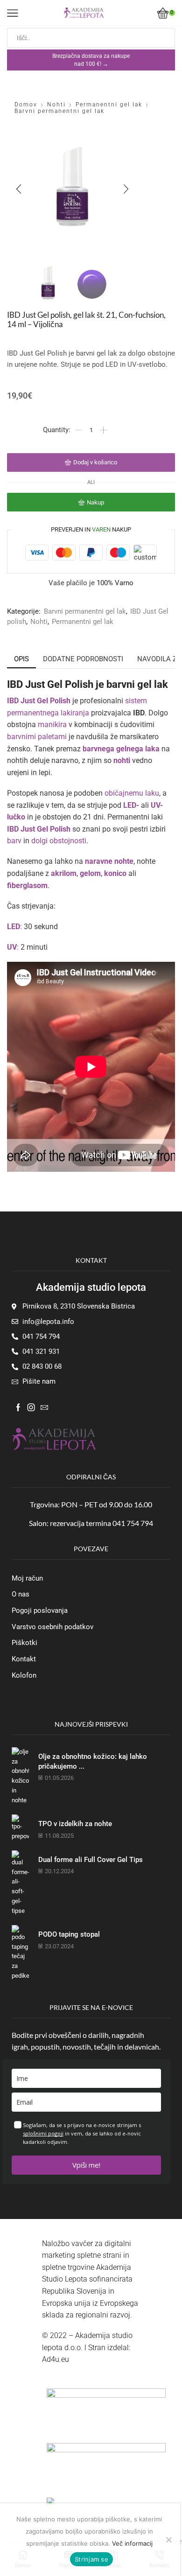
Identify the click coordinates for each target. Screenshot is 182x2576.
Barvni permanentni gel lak (59, 111)
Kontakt (24, 1659)
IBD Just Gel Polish (39, 701)
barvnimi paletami (37, 737)
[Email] (44, 1407)
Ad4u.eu (56, 2359)
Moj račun (27, 1578)
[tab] (21, 659)
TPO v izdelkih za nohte (75, 1824)
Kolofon (24, 1675)
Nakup (95, 502)
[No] (168, 2540)
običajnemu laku (132, 793)
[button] (19, 189)
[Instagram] (31, 1407)
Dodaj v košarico (95, 462)
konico (115, 873)
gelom (90, 873)
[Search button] (165, 38)
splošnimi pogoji (43, 2133)
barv (14, 841)
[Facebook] (18, 1407)
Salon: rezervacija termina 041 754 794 (91, 1523)
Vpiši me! (86, 2165)
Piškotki (24, 1643)
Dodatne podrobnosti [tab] (83, 659)
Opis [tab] (21, 659)
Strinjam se (91, 2559)
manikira (52, 724)
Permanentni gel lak (109, 105)
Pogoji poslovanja (40, 1610)
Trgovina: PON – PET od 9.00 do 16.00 (91, 1504)
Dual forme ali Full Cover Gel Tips (91, 1860)
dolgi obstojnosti (59, 841)
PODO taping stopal (69, 1934)
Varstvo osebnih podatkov (52, 1627)
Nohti (56, 105)
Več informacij (132, 2543)
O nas (21, 1594)
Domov (26, 105)
